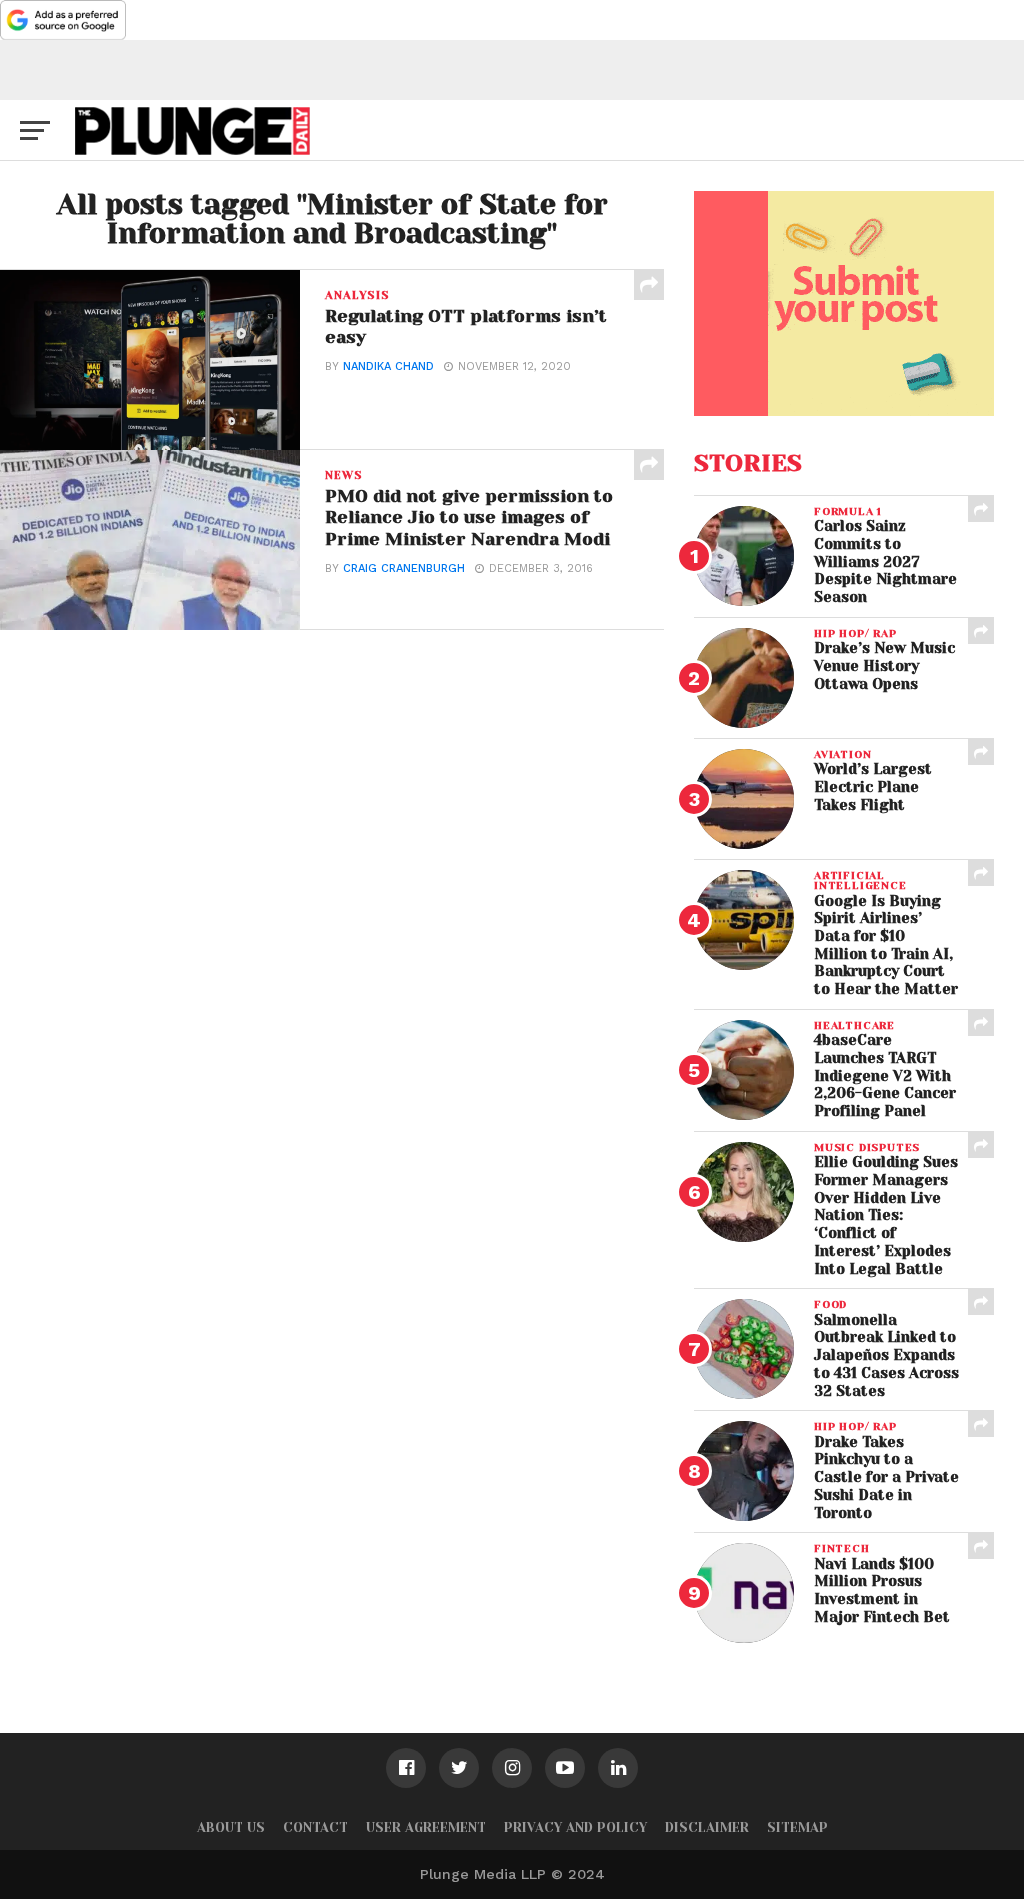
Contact (315, 1827)
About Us (231, 1827)
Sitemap (797, 1827)
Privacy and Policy (575, 1827)
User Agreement (426, 1827)
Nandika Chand (388, 366)
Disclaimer (707, 1827)
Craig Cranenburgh (404, 568)
